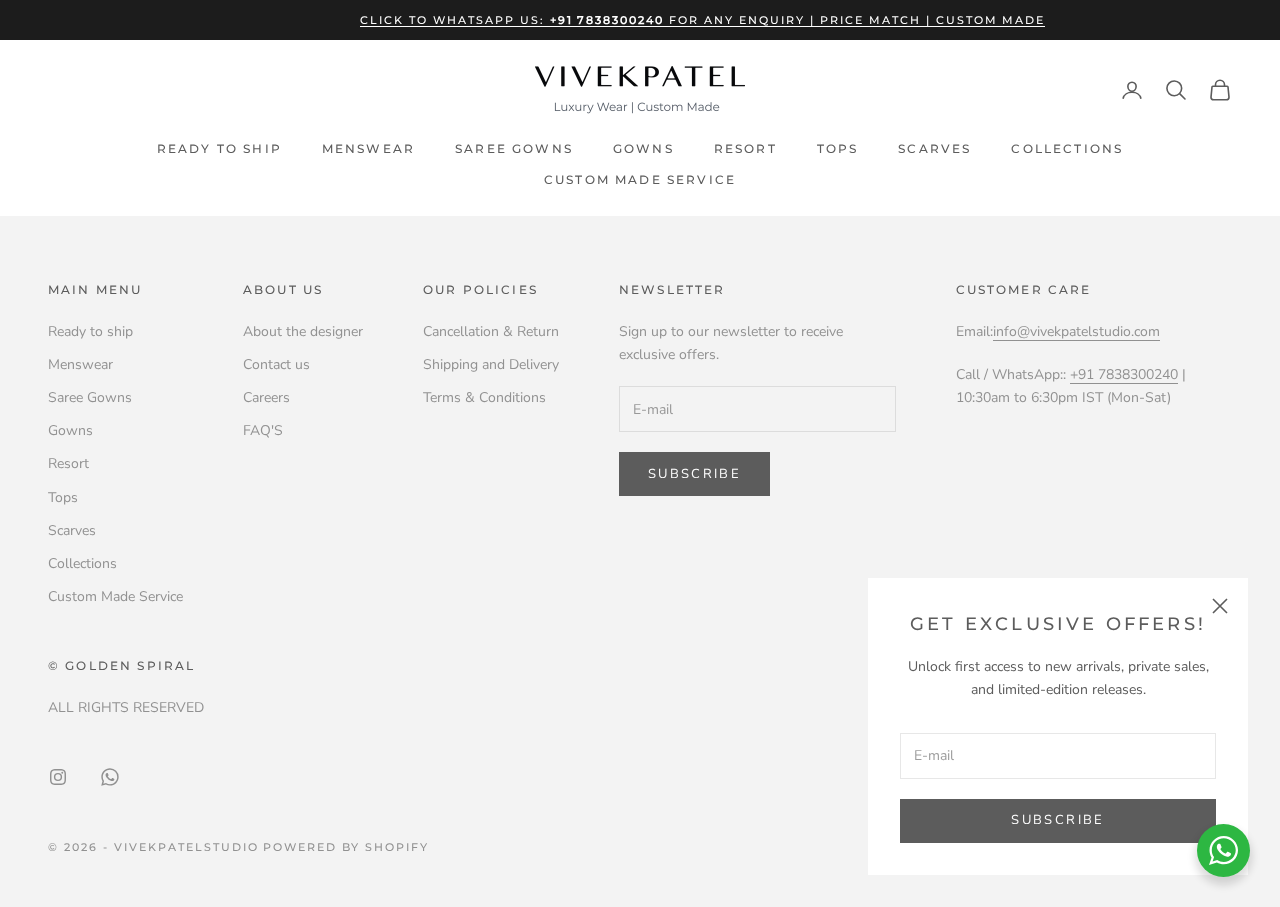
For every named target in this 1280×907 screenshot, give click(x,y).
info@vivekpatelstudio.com (1076, 331)
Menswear (368, 148)
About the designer (303, 331)
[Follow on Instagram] (58, 777)
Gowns (643, 148)
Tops (838, 148)
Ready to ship (219, 148)
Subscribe (1057, 820)
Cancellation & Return (491, 331)
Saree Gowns (514, 148)
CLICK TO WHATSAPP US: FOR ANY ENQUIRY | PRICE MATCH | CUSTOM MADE (702, 20)
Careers (266, 397)
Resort (745, 148)
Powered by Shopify (346, 847)
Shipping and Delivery (491, 364)
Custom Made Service (640, 179)
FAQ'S (263, 430)
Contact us (276, 364)
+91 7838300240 (1124, 374)
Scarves (934, 148)
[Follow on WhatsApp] (110, 777)
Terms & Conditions (484, 397)
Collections (1067, 148)
